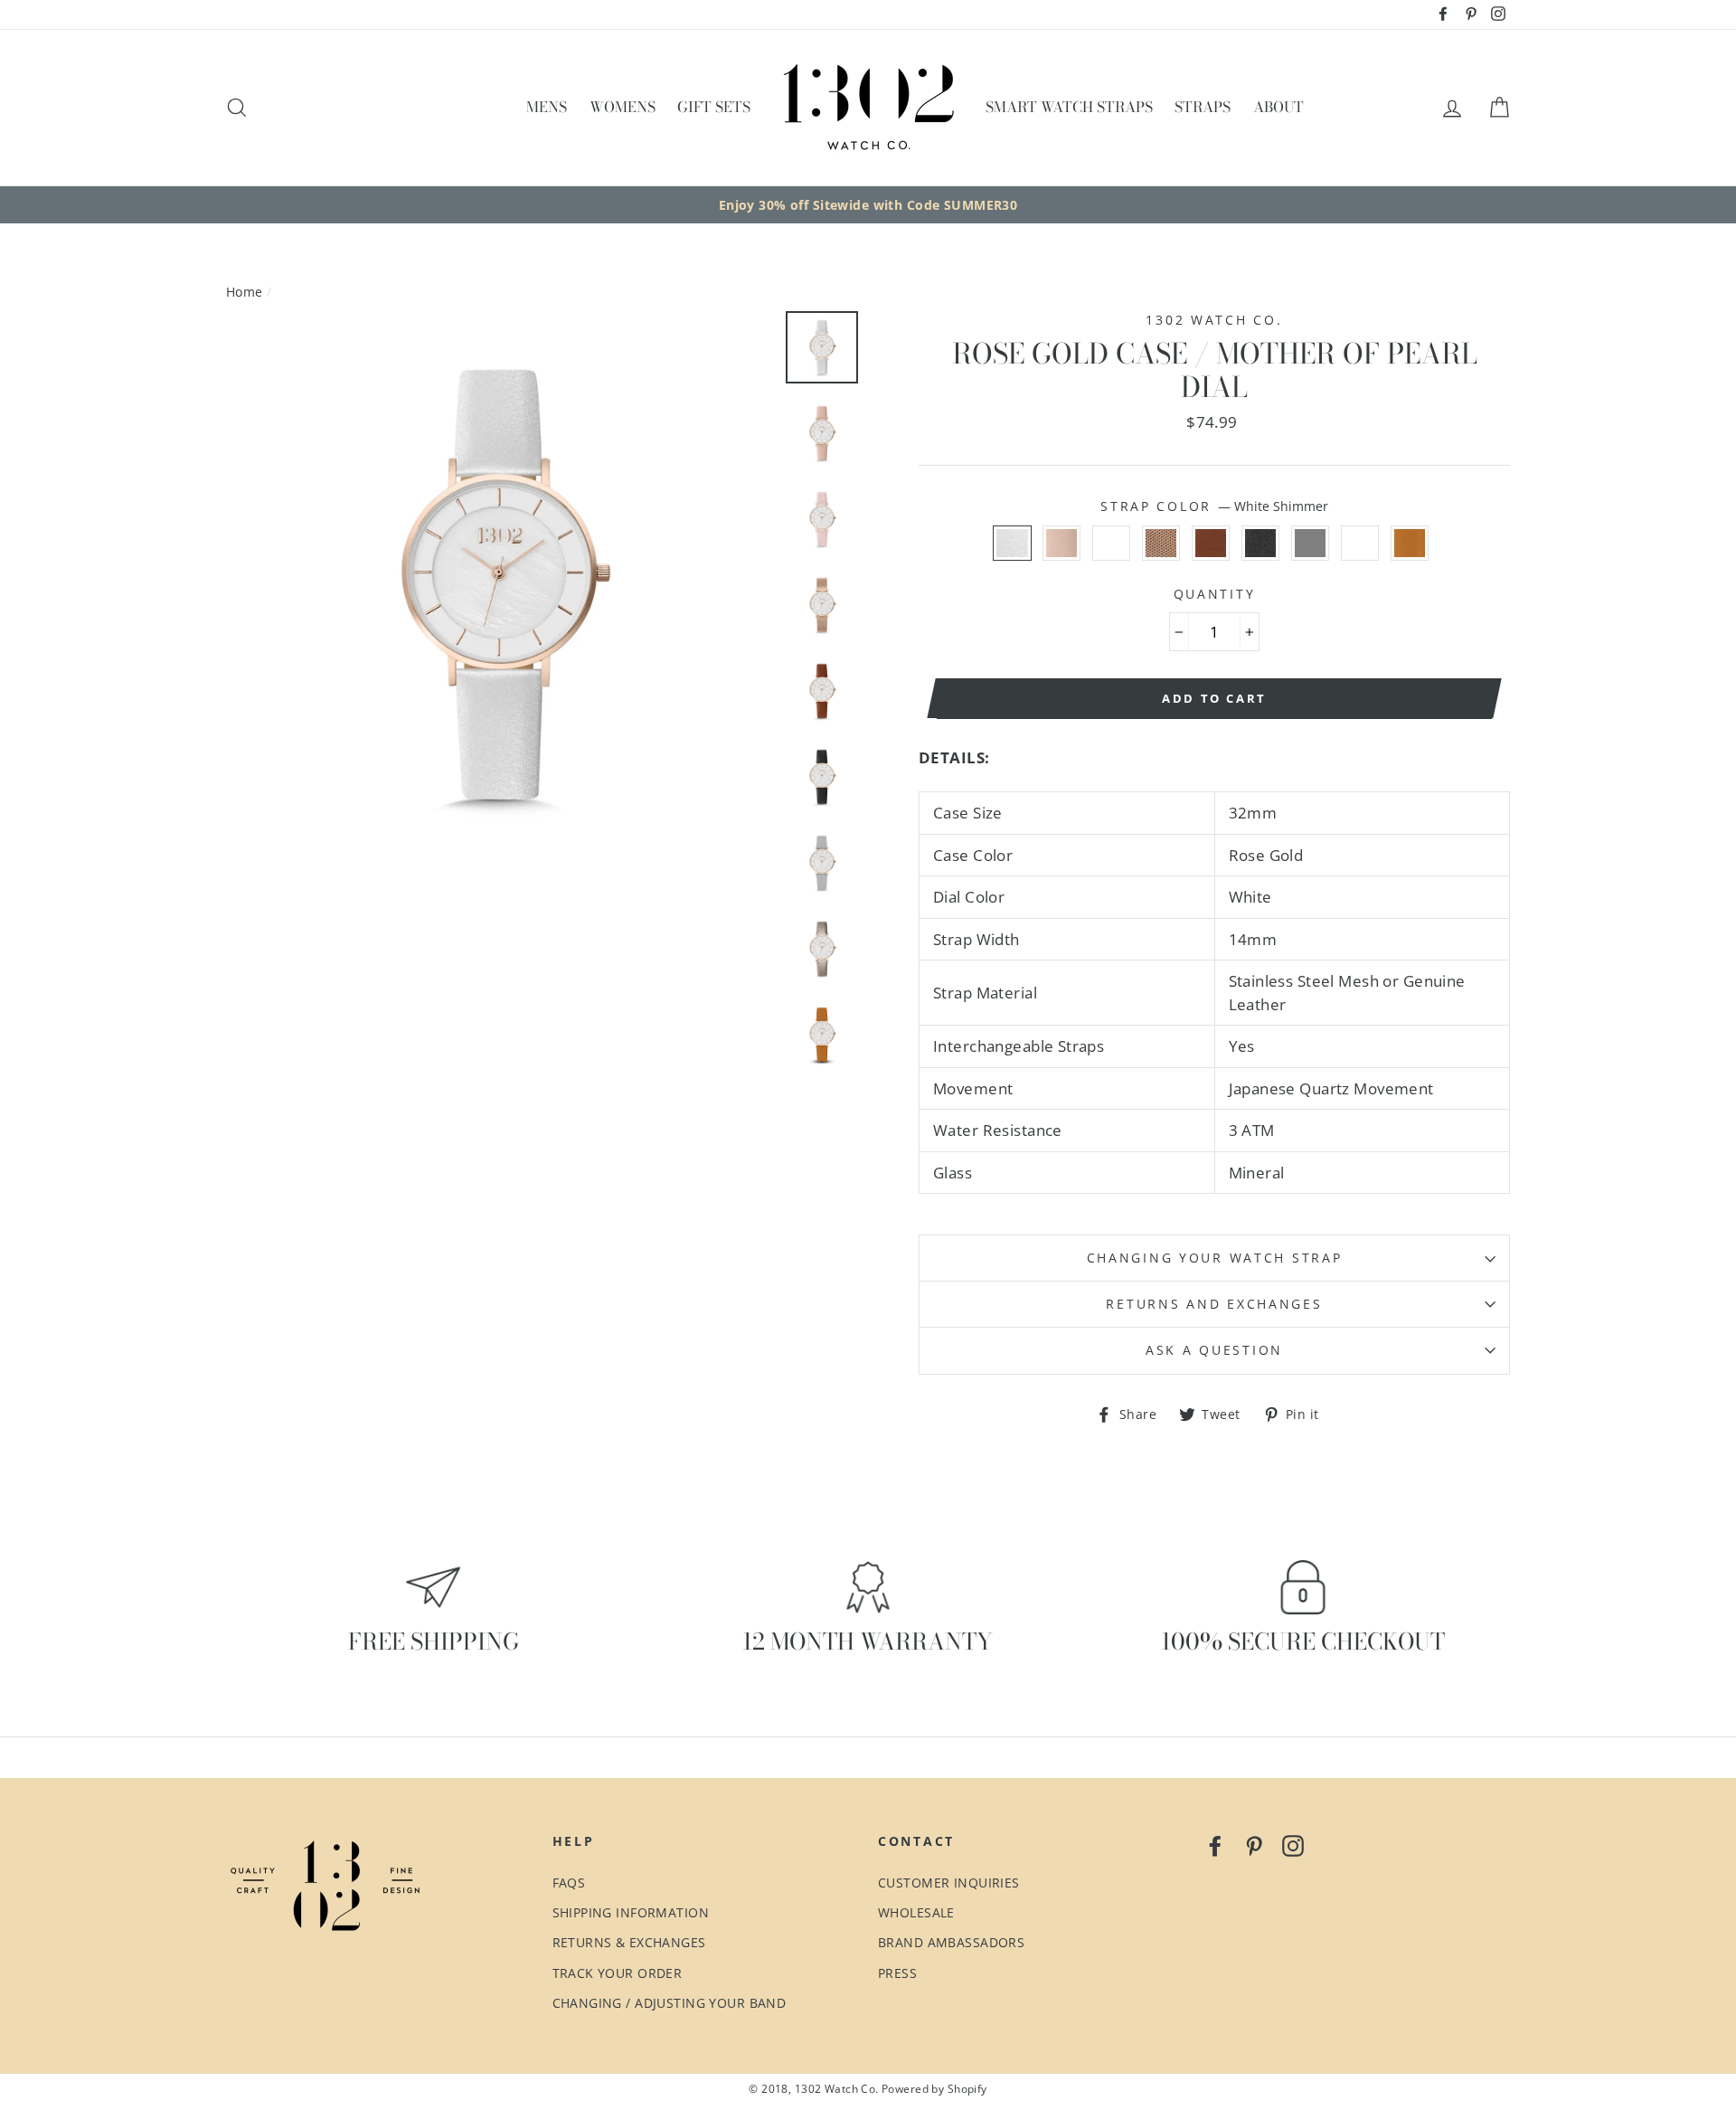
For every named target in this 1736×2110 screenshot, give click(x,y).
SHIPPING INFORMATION (631, 1912)
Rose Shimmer (1112, 544)
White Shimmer (1012, 544)
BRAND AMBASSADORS (951, 1942)
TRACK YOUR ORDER (618, 1973)
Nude (1062, 544)
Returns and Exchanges (1214, 1304)
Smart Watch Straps (1069, 107)
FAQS (569, 1883)
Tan (1410, 544)
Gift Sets (714, 107)
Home (245, 292)
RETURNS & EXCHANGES (629, 1942)
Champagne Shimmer (1360, 544)
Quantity (1215, 594)
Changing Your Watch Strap (1215, 1258)
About (1278, 107)
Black (1261, 544)
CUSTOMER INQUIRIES (949, 1883)
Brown (1211, 544)
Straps (1203, 107)
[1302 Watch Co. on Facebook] (1215, 1844)
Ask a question (1214, 1350)
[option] (868, 205)
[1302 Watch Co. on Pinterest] (1254, 1844)
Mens (547, 107)
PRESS (897, 1973)
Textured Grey (1311, 544)
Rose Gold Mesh (1161, 544)
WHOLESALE (916, 1912)
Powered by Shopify (934, 2088)
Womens (623, 107)
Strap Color (1214, 506)
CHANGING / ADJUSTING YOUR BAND (670, 2003)
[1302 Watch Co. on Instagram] (1293, 1844)
